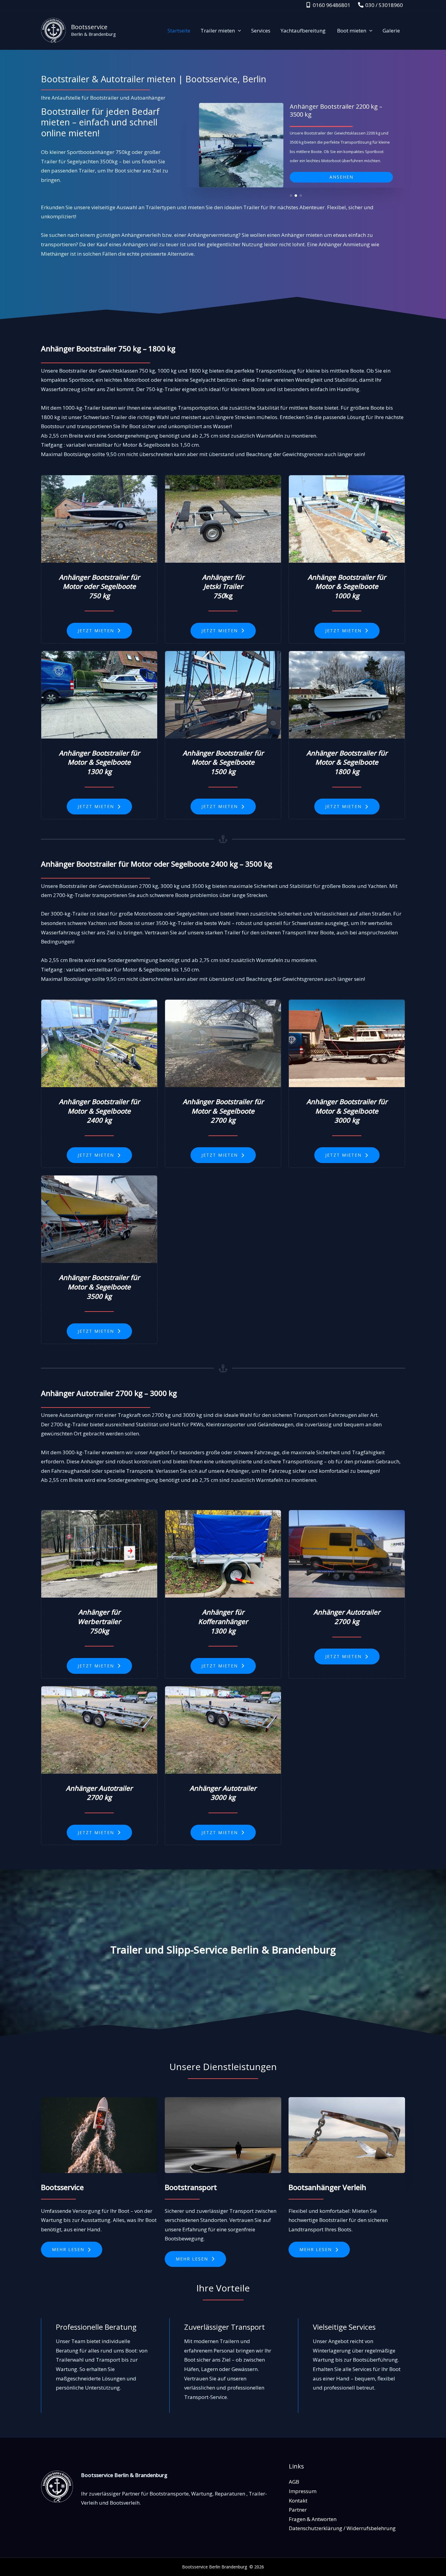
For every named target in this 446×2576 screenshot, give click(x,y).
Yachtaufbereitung (304, 31)
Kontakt (298, 2501)
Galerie (391, 31)
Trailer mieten (218, 31)
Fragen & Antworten (313, 2519)
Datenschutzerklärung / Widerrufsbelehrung (342, 2528)
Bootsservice (89, 27)
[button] (238, 31)
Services (261, 31)
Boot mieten (352, 31)
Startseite (179, 31)
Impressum (303, 2491)
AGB (294, 2482)
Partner (298, 2510)
